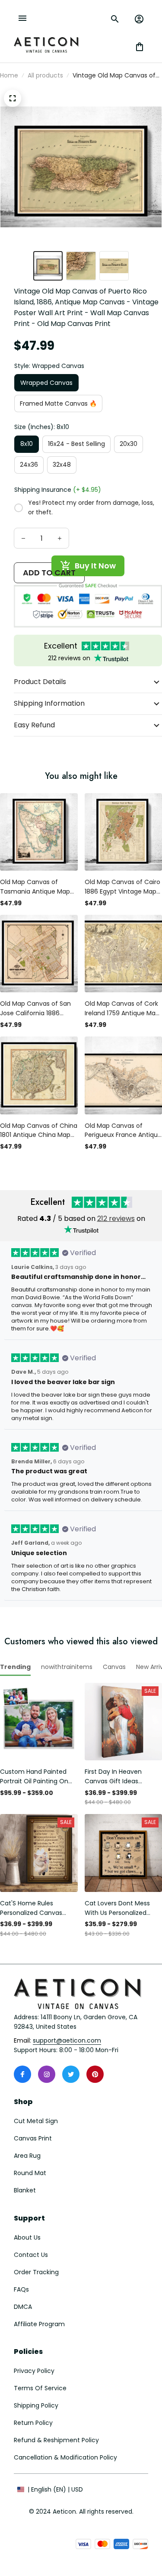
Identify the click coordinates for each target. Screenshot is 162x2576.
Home (9, 75)
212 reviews (116, 1219)
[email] (67, 2041)
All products (45, 75)
